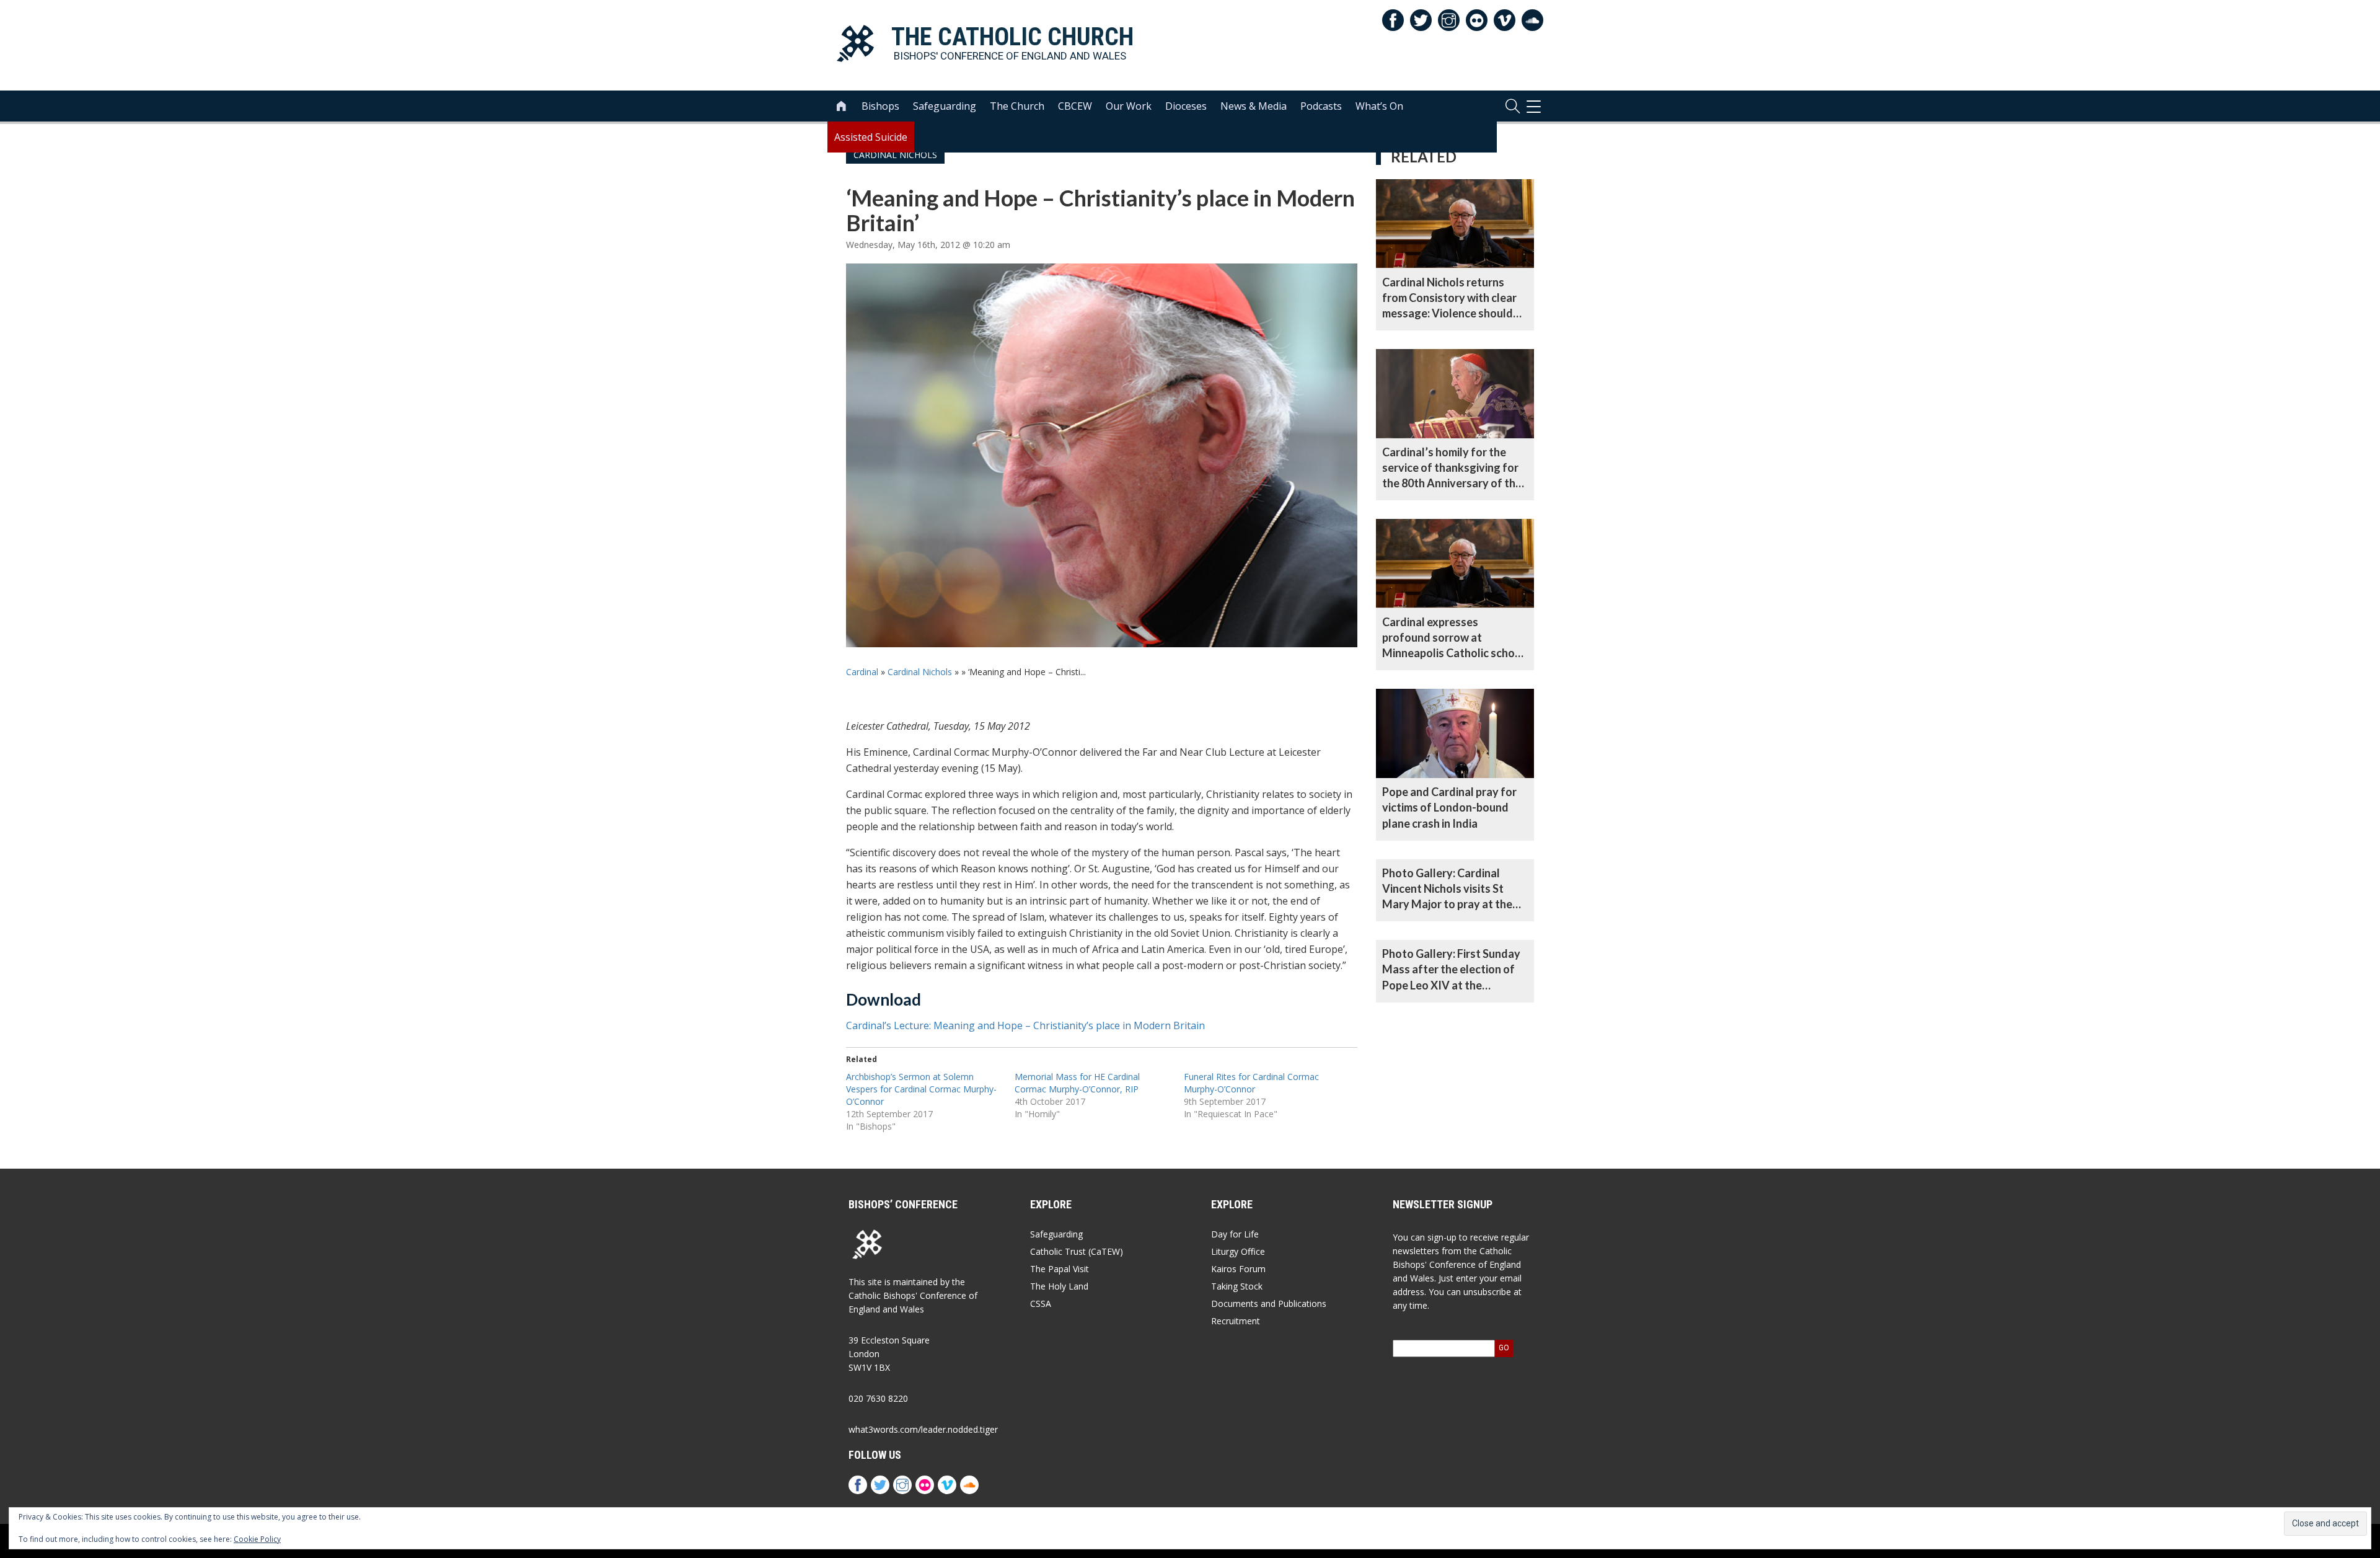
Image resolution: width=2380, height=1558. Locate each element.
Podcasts (1321, 106)
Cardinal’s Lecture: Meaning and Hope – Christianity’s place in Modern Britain (1025, 1025)
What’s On (1379, 106)
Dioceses (1186, 106)
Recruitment (1236, 1321)
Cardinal (862, 672)
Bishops (880, 106)
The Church (1017, 106)
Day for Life (1235, 1234)
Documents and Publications (1269, 1303)
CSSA (1041, 1303)
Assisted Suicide (871, 137)
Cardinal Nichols (920, 672)
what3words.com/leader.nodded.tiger (923, 1429)
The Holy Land (1059, 1286)
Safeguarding (945, 106)
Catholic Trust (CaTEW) (1077, 1251)
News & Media (1254, 106)
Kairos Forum (1238, 1269)
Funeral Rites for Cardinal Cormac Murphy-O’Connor (1251, 1083)
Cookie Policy (257, 1539)
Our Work (1129, 106)
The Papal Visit (1060, 1269)
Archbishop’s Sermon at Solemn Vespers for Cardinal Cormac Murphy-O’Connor (921, 1089)
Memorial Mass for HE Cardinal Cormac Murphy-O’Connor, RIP (1077, 1083)
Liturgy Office (1238, 1251)
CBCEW (1075, 106)
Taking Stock (1237, 1286)
